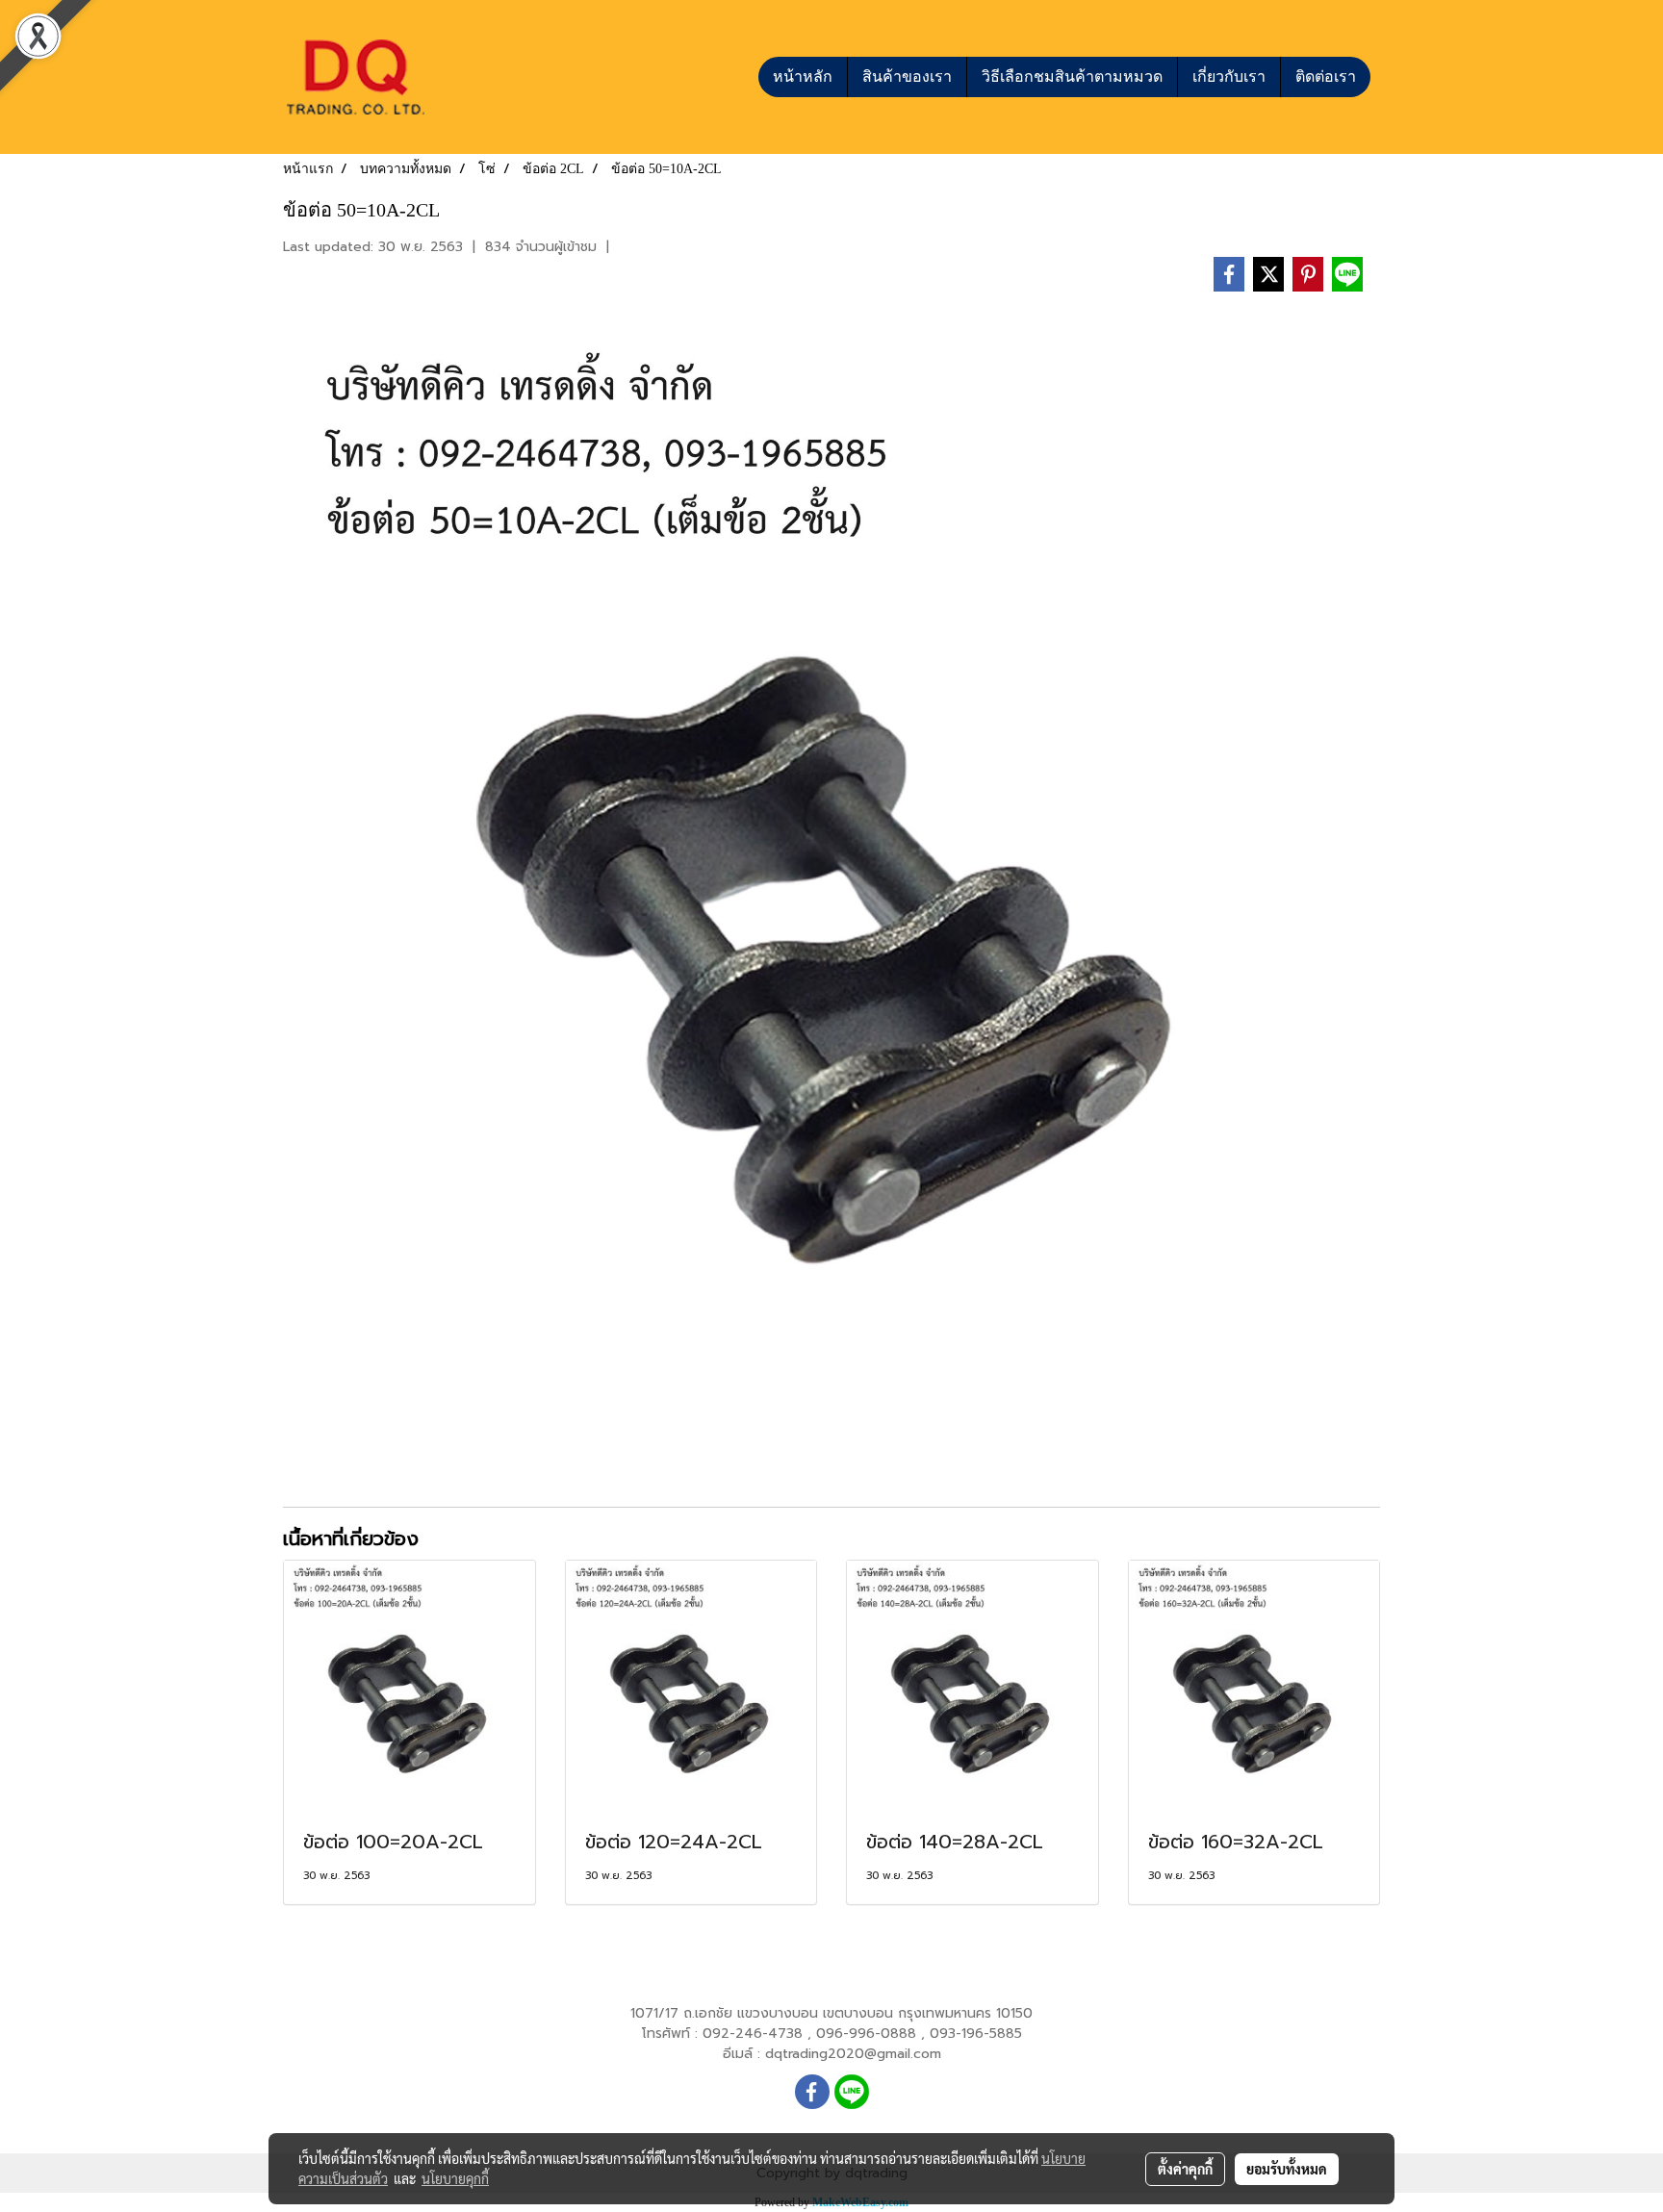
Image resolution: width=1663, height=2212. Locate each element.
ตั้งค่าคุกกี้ (1185, 2169)
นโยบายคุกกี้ (455, 2178)
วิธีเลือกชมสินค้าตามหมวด (1072, 76)
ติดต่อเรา (1326, 76)
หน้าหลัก (803, 76)
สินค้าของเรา (907, 76)
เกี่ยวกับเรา (1229, 76)
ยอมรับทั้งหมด (1287, 2169)
